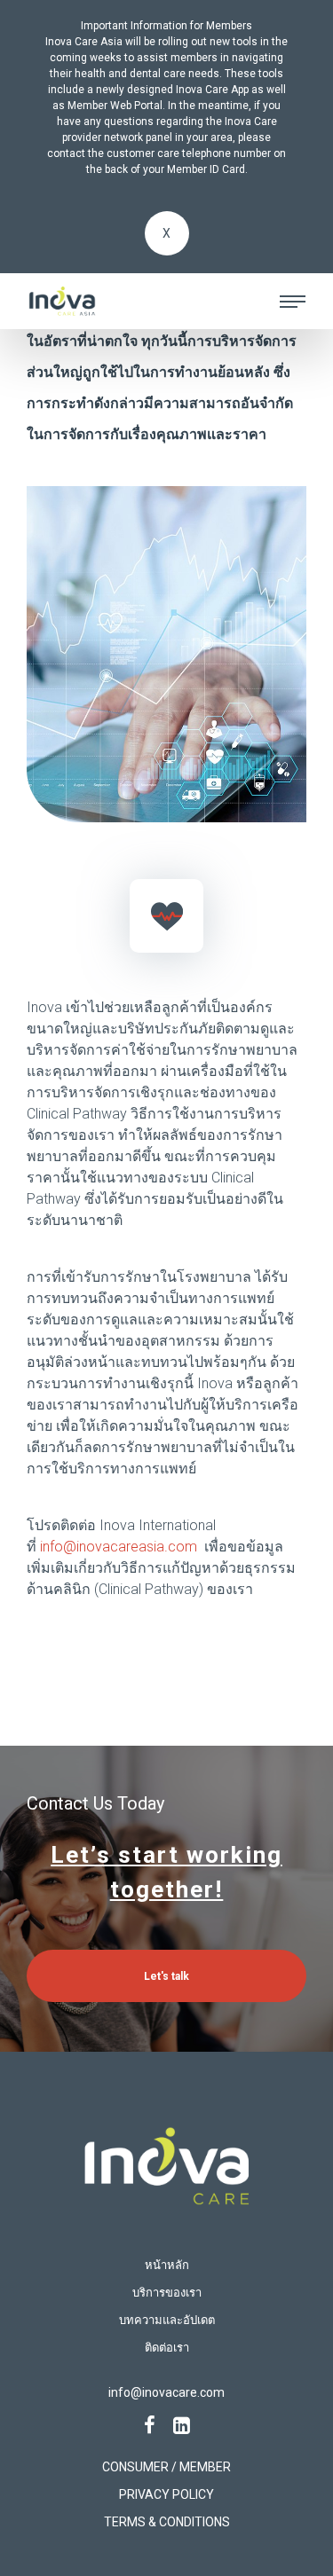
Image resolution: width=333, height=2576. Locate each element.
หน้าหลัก (167, 2265)
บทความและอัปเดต (167, 2320)
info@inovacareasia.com (119, 1547)
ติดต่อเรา (167, 2348)
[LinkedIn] (182, 2426)
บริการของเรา (167, 2293)
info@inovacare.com (166, 2392)
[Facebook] (150, 2426)
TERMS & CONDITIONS (167, 2522)
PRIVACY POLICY (166, 2494)
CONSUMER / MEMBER (166, 2467)
